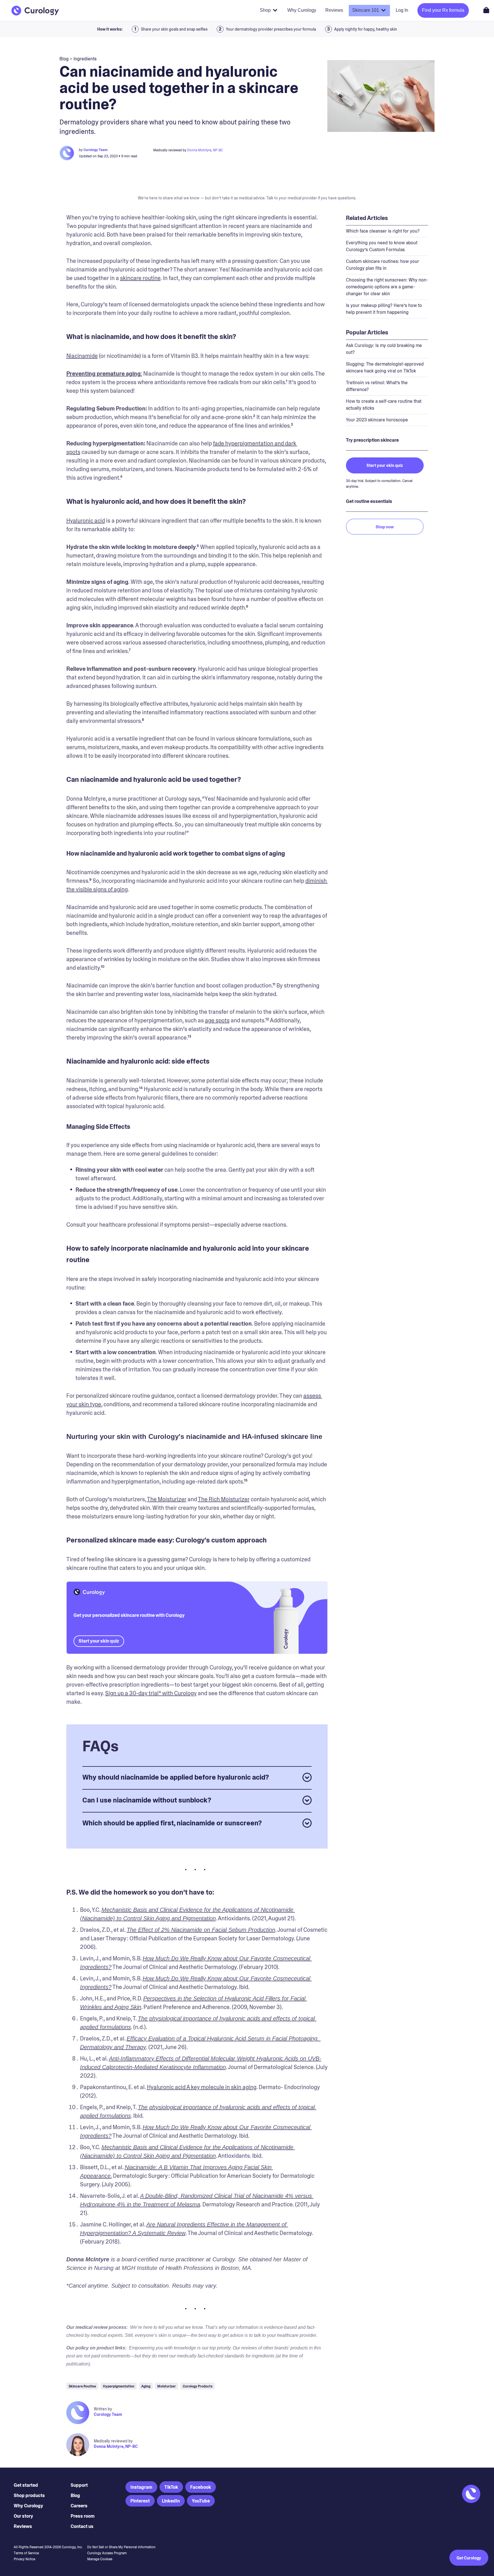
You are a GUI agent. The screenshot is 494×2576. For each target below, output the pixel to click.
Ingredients (85, 59)
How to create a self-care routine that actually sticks (384, 405)
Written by (103, 2409)
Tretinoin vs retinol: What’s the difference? (377, 386)
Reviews (23, 2526)
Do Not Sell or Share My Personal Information (121, 2547)
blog (64, 59)
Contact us (82, 2526)
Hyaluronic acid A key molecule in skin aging (202, 2087)
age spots (217, 1020)
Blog (75, 2495)
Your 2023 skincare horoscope (377, 420)
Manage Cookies (100, 2559)
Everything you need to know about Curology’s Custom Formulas (382, 246)
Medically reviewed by (113, 2441)
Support (79, 2485)
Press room (83, 2516)
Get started (26, 2485)
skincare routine (140, 278)
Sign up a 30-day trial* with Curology (151, 1693)
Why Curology (28, 2506)
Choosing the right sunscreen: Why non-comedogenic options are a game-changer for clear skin (387, 287)
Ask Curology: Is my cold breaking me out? (384, 349)
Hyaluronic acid (86, 521)
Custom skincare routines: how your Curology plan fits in (383, 265)
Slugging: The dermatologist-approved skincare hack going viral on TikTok (385, 367)
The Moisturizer (167, 1499)
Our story (23, 2516)
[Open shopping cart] (486, 10)
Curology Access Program (107, 2553)
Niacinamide (82, 356)
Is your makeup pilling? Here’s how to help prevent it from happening (384, 309)
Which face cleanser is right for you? (383, 231)
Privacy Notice (24, 2559)
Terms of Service (26, 2553)
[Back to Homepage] (35, 11)
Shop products (29, 2495)
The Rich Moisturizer (224, 1499)
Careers (79, 2506)
